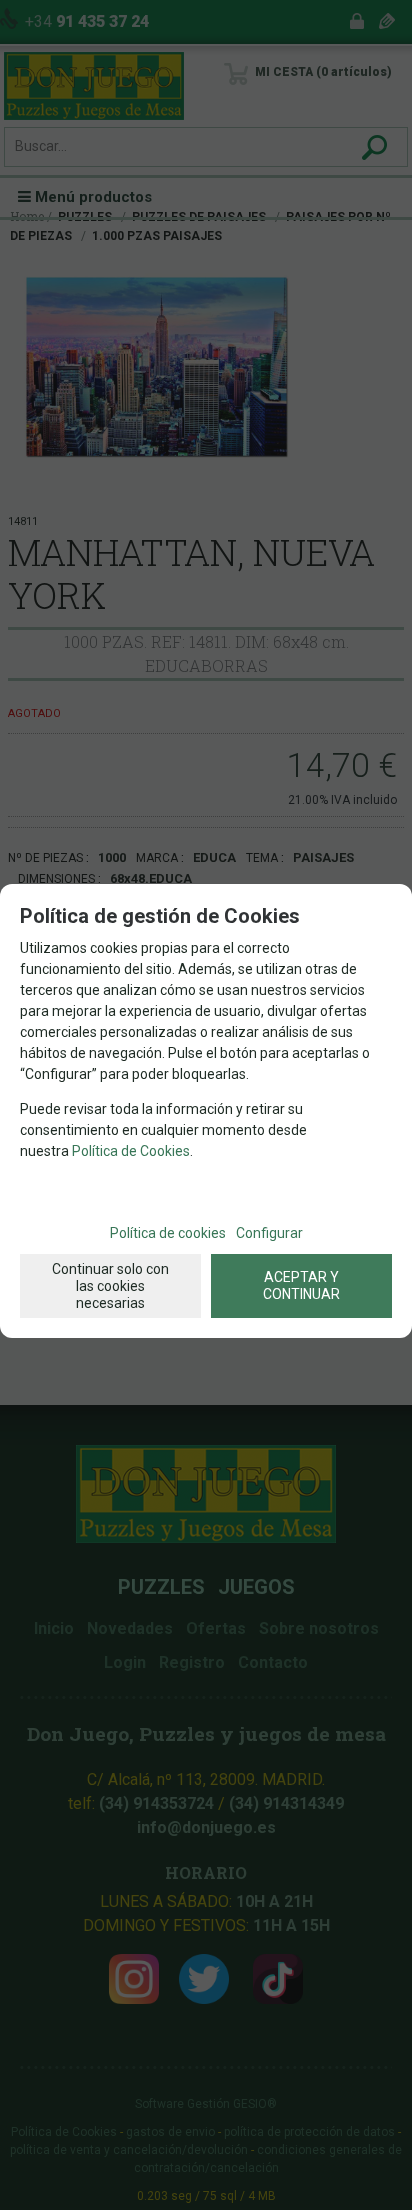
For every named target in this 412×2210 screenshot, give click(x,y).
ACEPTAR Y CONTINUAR (301, 1285)
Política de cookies (168, 1233)
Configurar (269, 1233)
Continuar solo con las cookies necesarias (110, 1286)
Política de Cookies (131, 1151)
